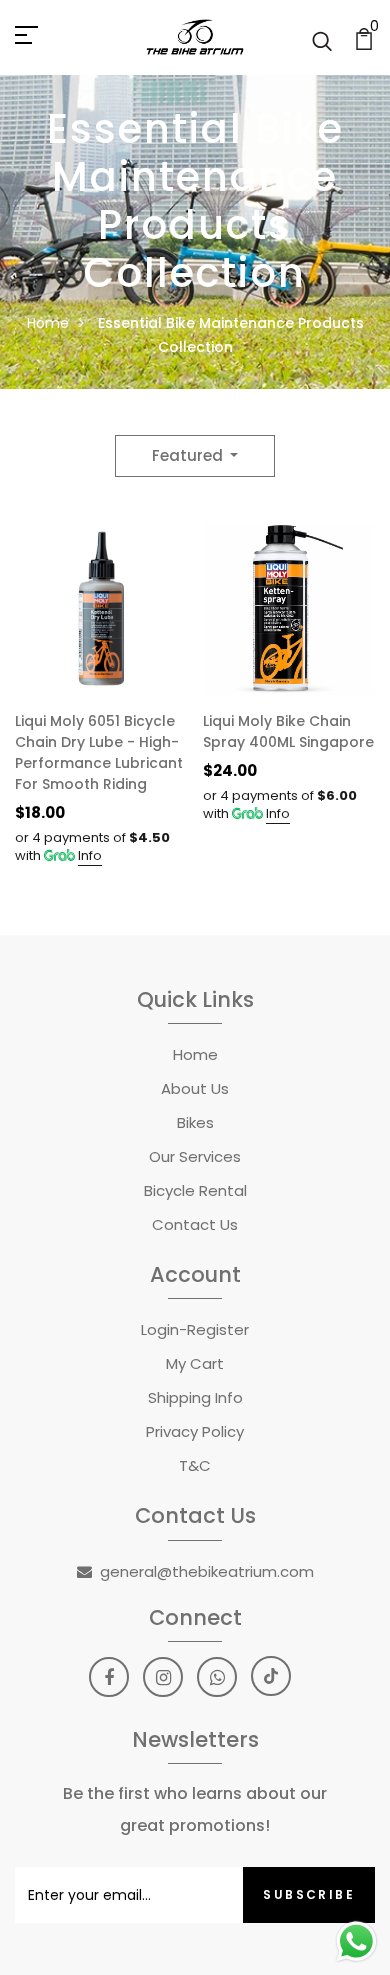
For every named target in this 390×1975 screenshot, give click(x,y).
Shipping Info (195, 1397)
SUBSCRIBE (309, 1894)
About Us (195, 1088)
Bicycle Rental (195, 1190)
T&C (195, 1465)
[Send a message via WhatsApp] (356, 1941)
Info (90, 855)
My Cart (195, 1363)
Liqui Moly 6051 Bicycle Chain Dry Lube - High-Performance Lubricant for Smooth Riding (99, 752)
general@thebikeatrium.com (207, 1571)
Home (48, 323)
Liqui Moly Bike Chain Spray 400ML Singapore (288, 731)
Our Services (195, 1156)
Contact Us (195, 1224)
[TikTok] (271, 1676)
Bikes (195, 1122)
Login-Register (195, 1329)
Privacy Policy (195, 1431)
